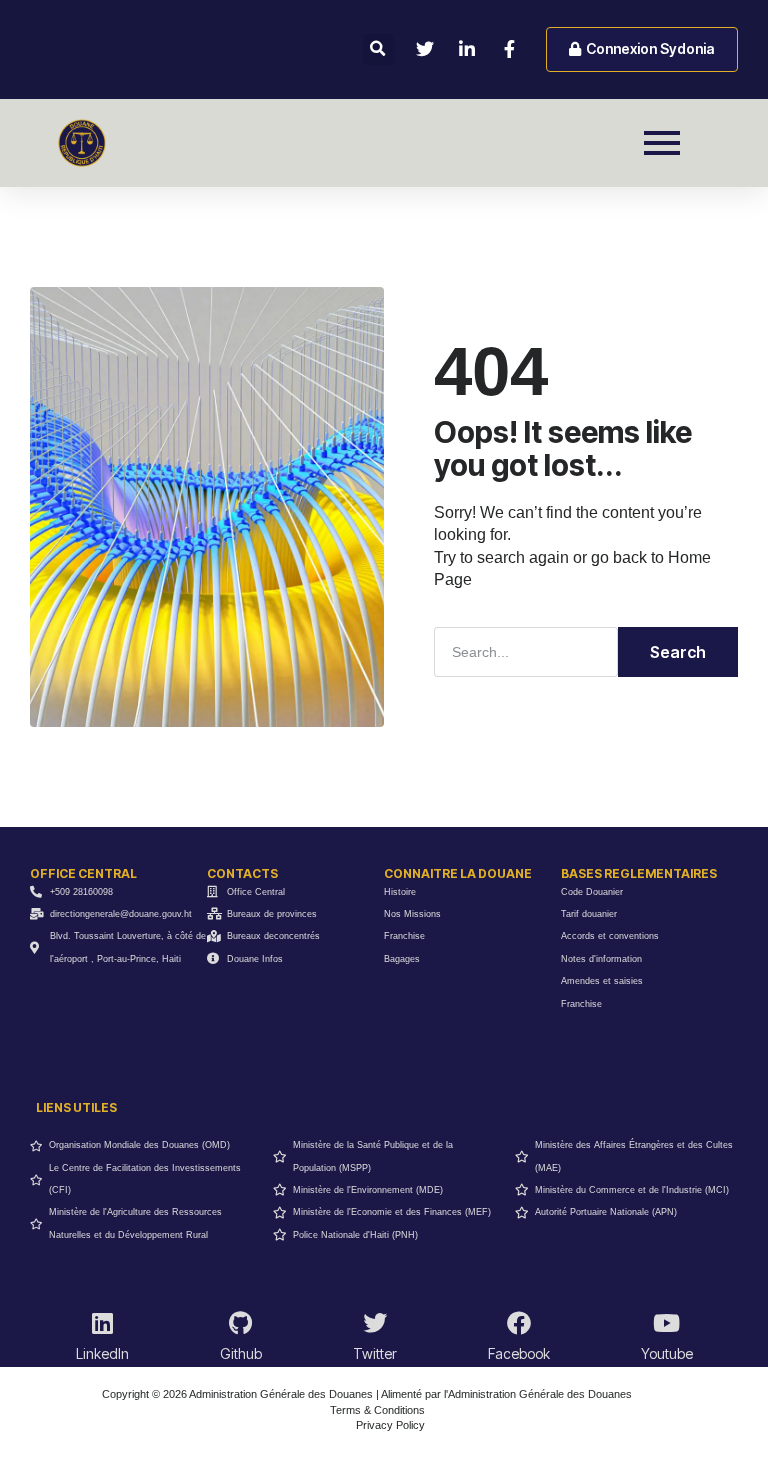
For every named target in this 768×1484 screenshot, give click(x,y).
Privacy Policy (390, 1425)
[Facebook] (519, 1323)
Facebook (519, 1353)
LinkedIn (102, 1353)
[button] (378, 49)
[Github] (241, 1323)
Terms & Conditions (377, 1410)
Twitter (375, 1353)
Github (241, 1353)
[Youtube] (667, 1323)
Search (678, 652)
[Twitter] (375, 1323)
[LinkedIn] (102, 1323)
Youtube (667, 1353)
